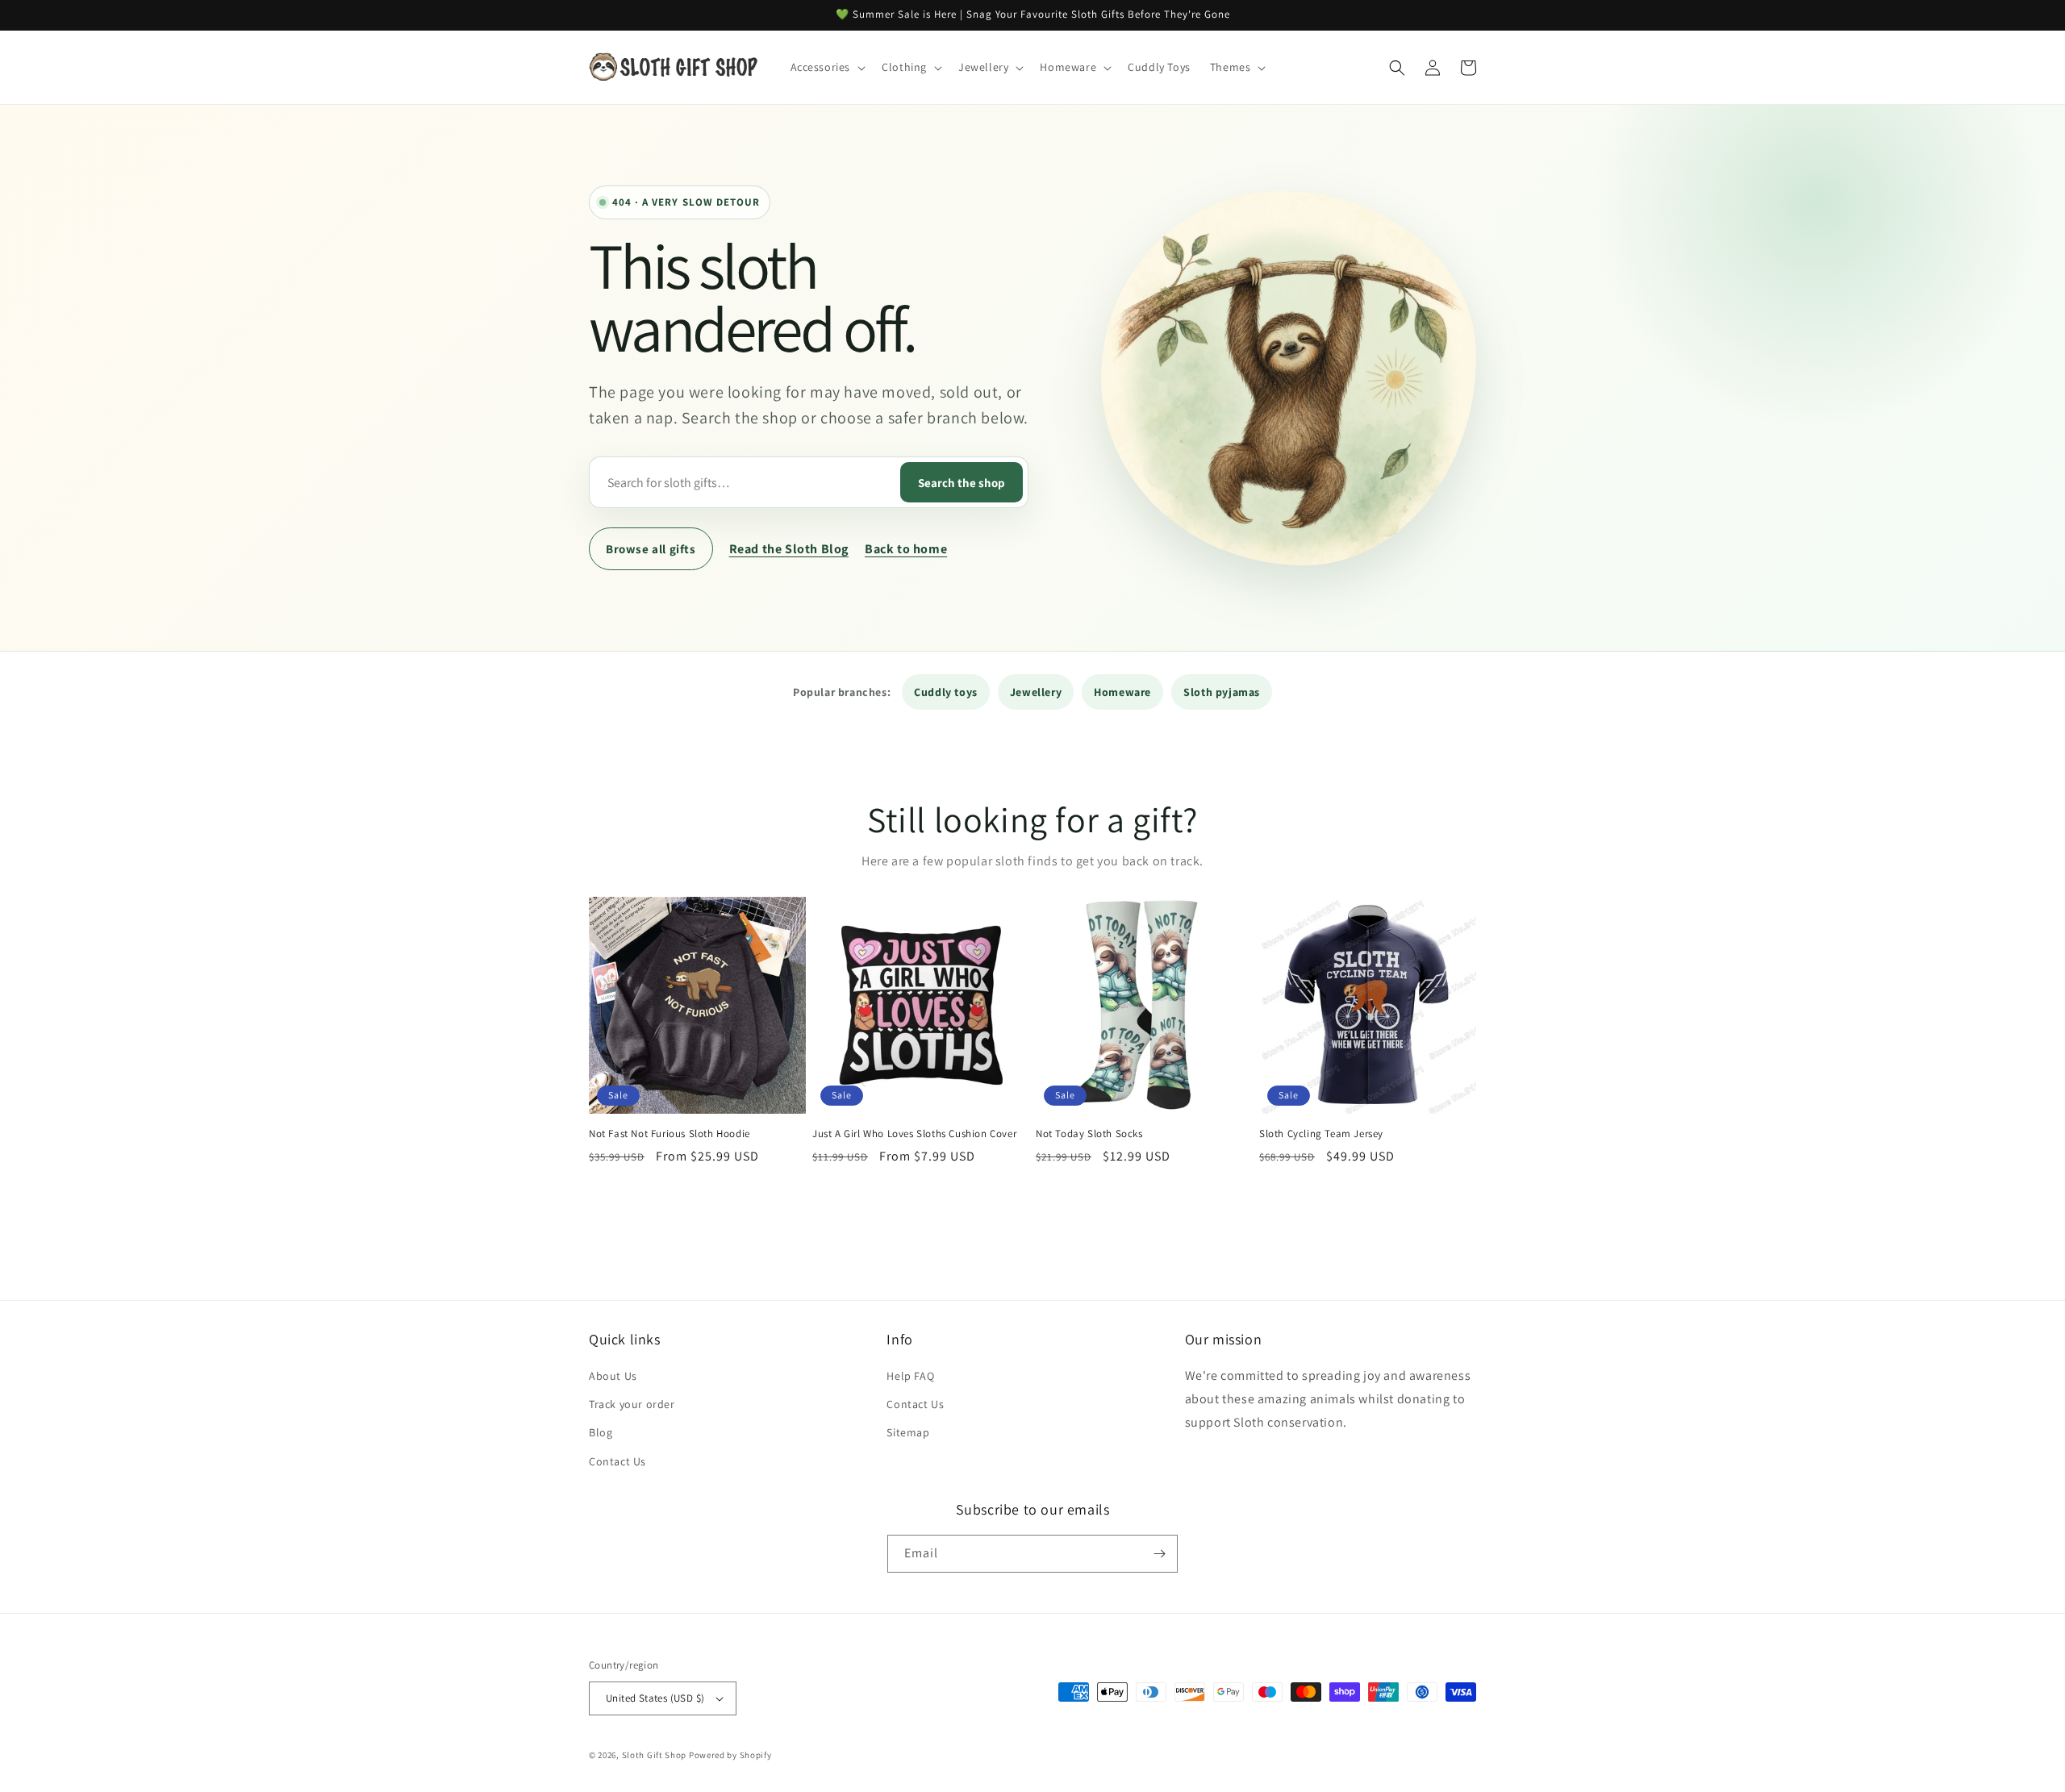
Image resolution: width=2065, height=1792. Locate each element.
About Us (613, 1376)
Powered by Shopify (730, 1755)
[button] (827, 67)
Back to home (906, 549)
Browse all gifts (651, 549)
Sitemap (908, 1432)
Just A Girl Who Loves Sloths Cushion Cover (914, 1134)
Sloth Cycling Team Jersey (1321, 1134)
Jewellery (1036, 692)
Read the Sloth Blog (789, 549)
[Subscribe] (1159, 1554)
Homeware (1122, 692)
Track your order (632, 1404)
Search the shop (962, 483)
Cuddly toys (946, 692)
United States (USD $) (655, 1698)
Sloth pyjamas (1222, 692)
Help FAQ (910, 1376)
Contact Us (617, 1461)
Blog (601, 1432)
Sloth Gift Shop (655, 1755)
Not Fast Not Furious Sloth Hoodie (670, 1134)
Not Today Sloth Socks (1089, 1134)
